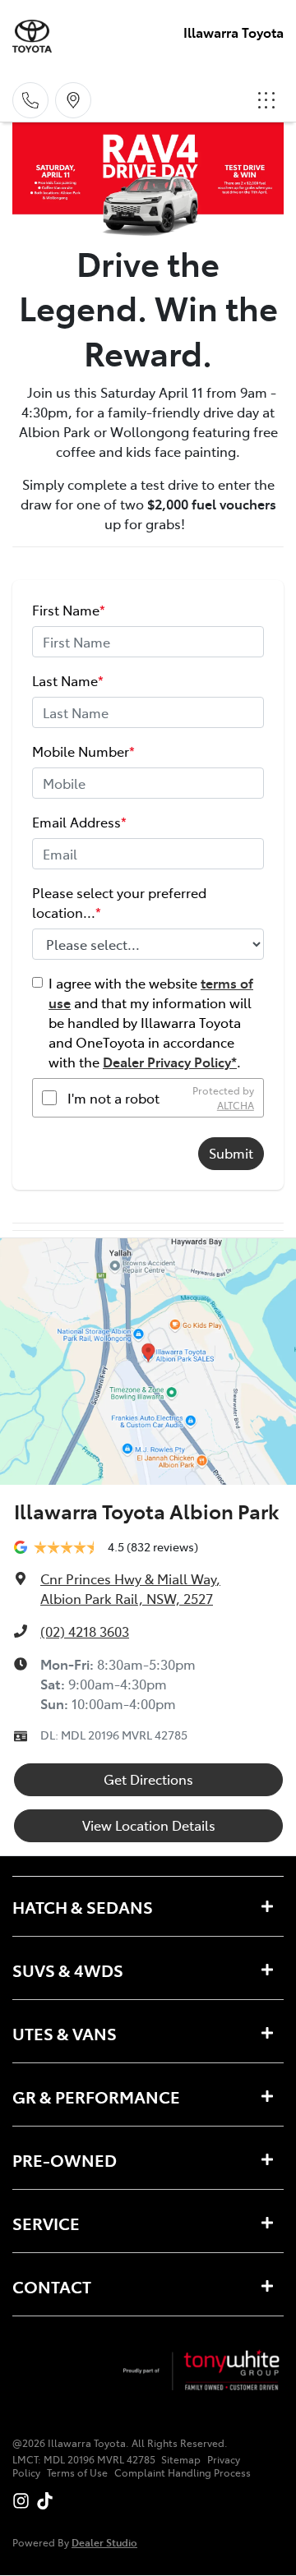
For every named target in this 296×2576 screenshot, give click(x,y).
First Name (69, 610)
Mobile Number (83, 751)
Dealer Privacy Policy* (170, 1062)
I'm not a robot (113, 1098)
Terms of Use (77, 2472)
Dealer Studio (104, 2542)
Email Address (79, 822)
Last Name (68, 680)
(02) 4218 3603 (85, 1631)
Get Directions (148, 1779)
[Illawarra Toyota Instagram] (24, 2501)
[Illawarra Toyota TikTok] (48, 2501)
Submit (231, 1153)
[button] (266, 100)
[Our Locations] (73, 100)
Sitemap (181, 2459)
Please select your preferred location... (119, 902)
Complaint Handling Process (183, 2472)
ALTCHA (236, 1105)
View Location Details (149, 1825)
